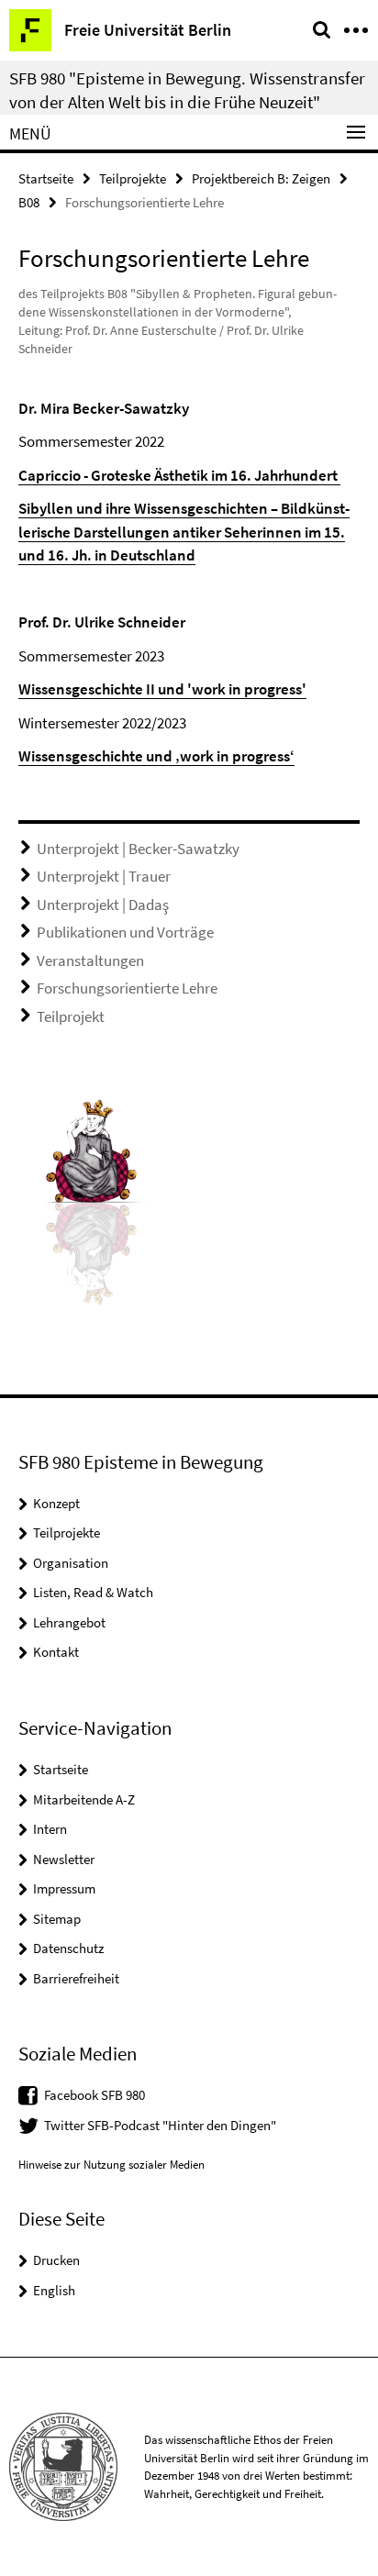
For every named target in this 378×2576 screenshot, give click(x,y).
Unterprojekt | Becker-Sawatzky (138, 849)
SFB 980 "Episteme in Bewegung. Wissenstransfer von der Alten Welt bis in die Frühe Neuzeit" (187, 90)
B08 (29, 202)
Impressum (64, 1888)
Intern (50, 1829)
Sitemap (57, 1919)
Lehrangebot (69, 1622)
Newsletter (64, 1859)
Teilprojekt (71, 1016)
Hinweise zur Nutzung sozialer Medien (111, 2165)
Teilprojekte (133, 178)
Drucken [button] (56, 2260)
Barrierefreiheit (76, 1978)
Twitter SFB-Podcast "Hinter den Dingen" (160, 2125)
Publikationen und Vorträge (125, 932)
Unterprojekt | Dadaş (103, 905)
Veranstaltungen (90, 960)
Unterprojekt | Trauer (104, 876)
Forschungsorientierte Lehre (127, 988)
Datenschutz (68, 1948)
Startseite (46, 178)
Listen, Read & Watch (93, 1592)
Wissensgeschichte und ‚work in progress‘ (156, 756)
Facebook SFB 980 (94, 2095)
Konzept (56, 1503)
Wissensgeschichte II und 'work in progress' (162, 689)
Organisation (71, 1563)
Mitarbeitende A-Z (84, 1799)
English (54, 2290)
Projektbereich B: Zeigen (261, 178)
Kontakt (56, 1652)
